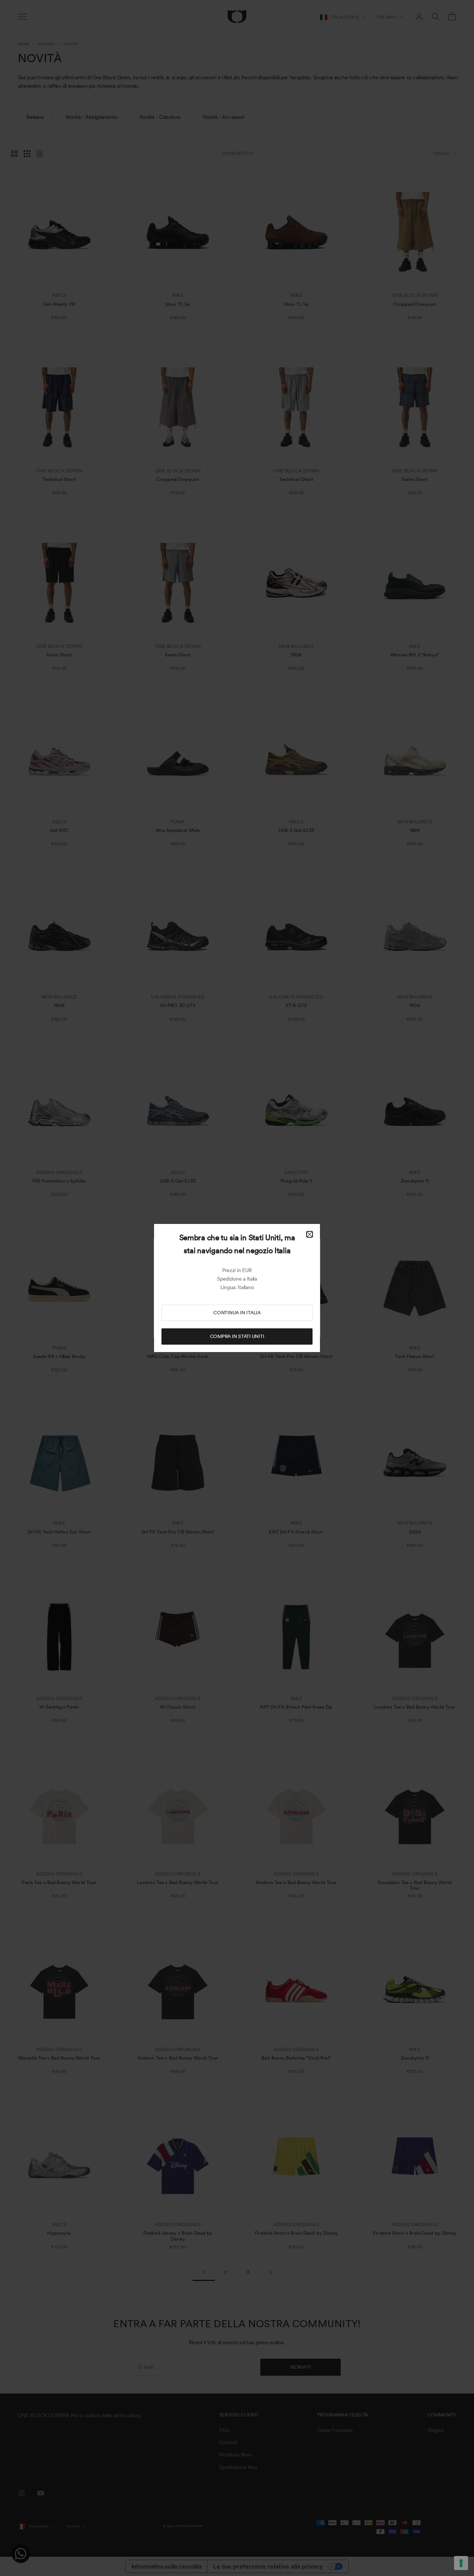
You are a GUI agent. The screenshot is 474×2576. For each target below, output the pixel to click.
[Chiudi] (310, 1234)
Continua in (237, 1313)
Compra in (237, 1336)
